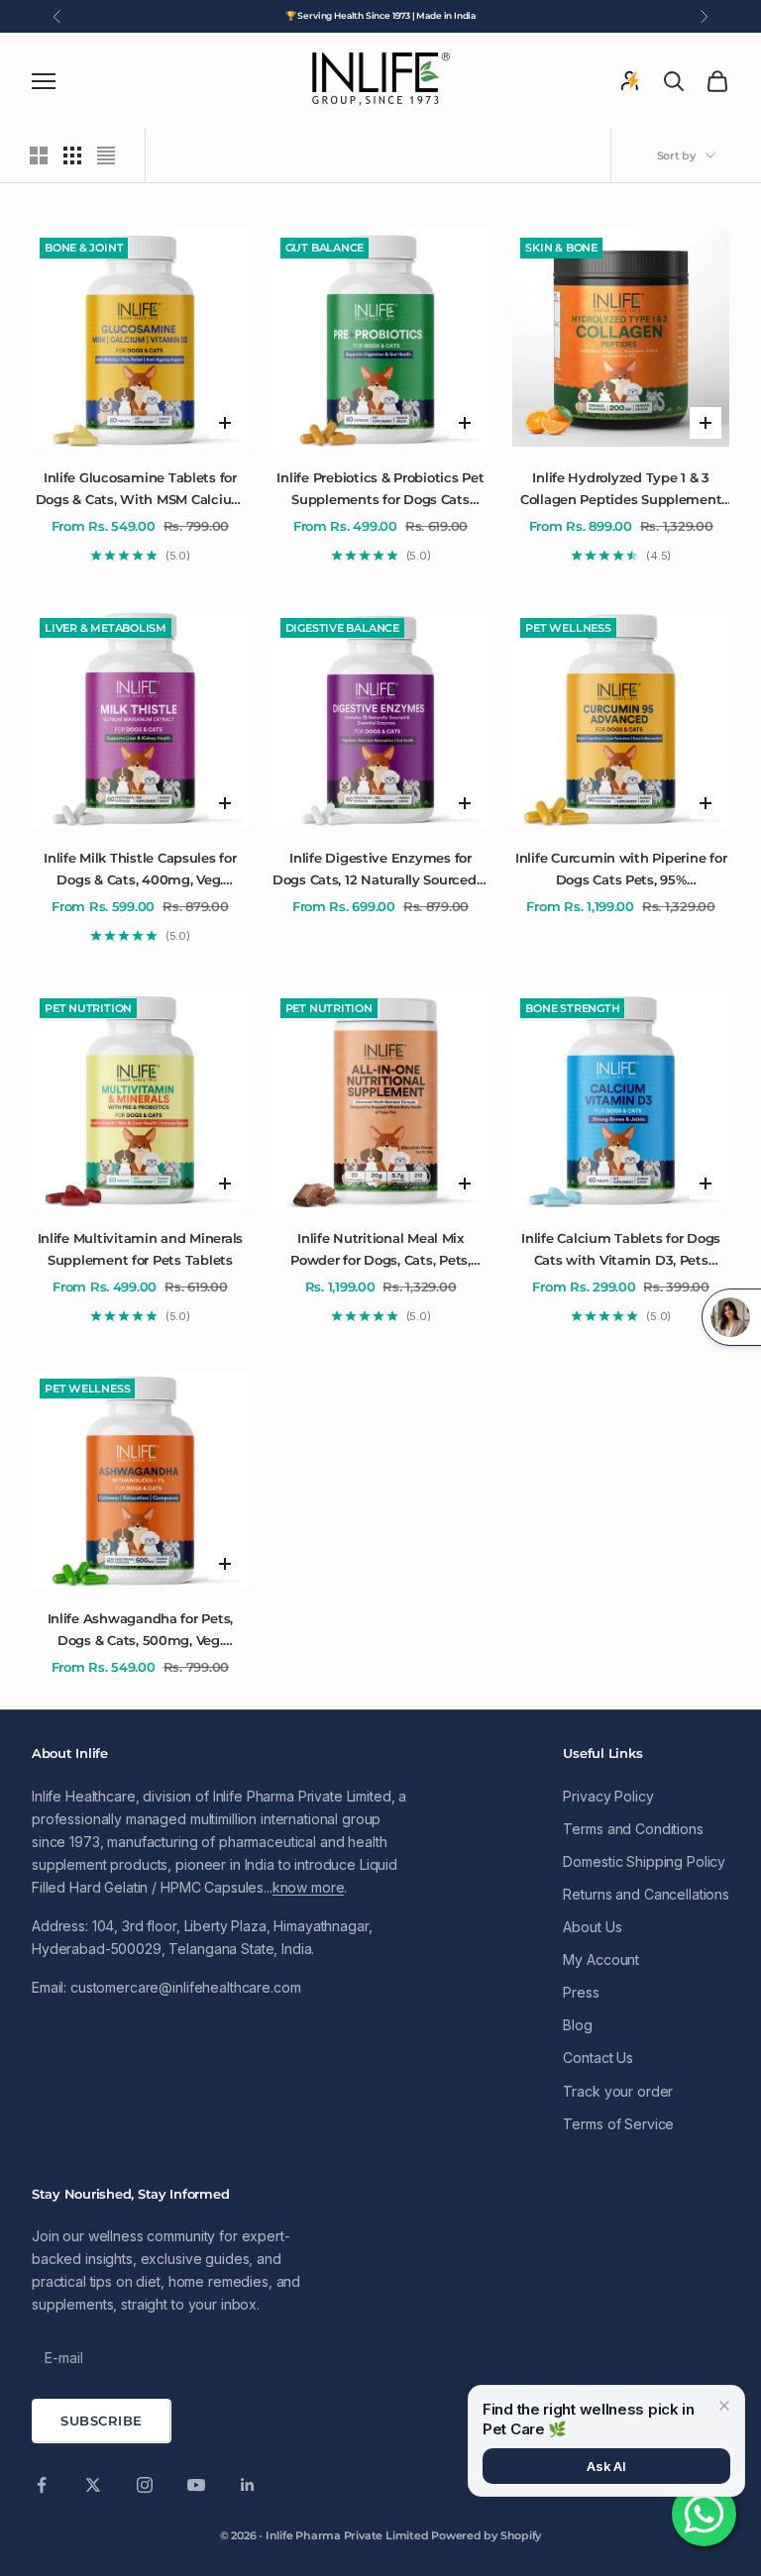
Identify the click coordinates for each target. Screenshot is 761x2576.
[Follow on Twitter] (93, 2485)
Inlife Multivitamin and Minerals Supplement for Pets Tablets (141, 1249)
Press (581, 1992)
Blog (577, 2025)
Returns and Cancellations (646, 1894)
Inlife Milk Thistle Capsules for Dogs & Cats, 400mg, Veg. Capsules (140, 871)
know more (309, 1887)
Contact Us (598, 2058)
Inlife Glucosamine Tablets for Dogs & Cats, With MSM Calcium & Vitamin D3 (140, 490)
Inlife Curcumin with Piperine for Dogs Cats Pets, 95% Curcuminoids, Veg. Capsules (621, 871)
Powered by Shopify (486, 2535)
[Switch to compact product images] (106, 155)
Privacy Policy (608, 1796)
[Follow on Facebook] (42, 2485)
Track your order (618, 2091)
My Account (601, 1959)
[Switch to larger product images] (39, 155)
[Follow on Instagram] (145, 2485)
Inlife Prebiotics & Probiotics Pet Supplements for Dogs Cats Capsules (380, 490)
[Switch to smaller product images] (72, 155)
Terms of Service (618, 2124)
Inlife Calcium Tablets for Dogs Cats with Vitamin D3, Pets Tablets (621, 1251)
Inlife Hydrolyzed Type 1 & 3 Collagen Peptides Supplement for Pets (621, 490)
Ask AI (606, 2466)
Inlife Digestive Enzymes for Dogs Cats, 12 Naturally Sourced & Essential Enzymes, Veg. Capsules (380, 871)
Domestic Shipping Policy (644, 1861)
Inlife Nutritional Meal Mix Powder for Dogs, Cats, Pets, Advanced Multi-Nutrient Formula (380, 1251)
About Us (592, 1927)
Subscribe (102, 2421)
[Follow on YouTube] (196, 2485)
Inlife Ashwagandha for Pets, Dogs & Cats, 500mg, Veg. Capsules (141, 1631)
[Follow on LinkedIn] (248, 2485)
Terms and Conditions (633, 1829)
